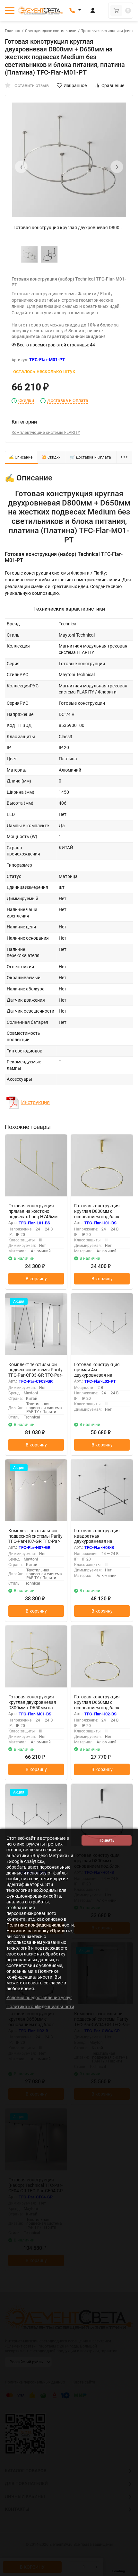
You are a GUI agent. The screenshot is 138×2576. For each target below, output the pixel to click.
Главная (13, 31)
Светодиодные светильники (51, 31)
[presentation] (21, 167)
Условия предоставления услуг (39, 1998)
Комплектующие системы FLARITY (46, 432)
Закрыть (128, 2573)
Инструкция (35, 1102)
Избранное (75, 85)
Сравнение (113, 85)
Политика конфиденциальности (40, 2007)
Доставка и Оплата (68, 401)
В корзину (36, 1279)
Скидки (26, 401)
